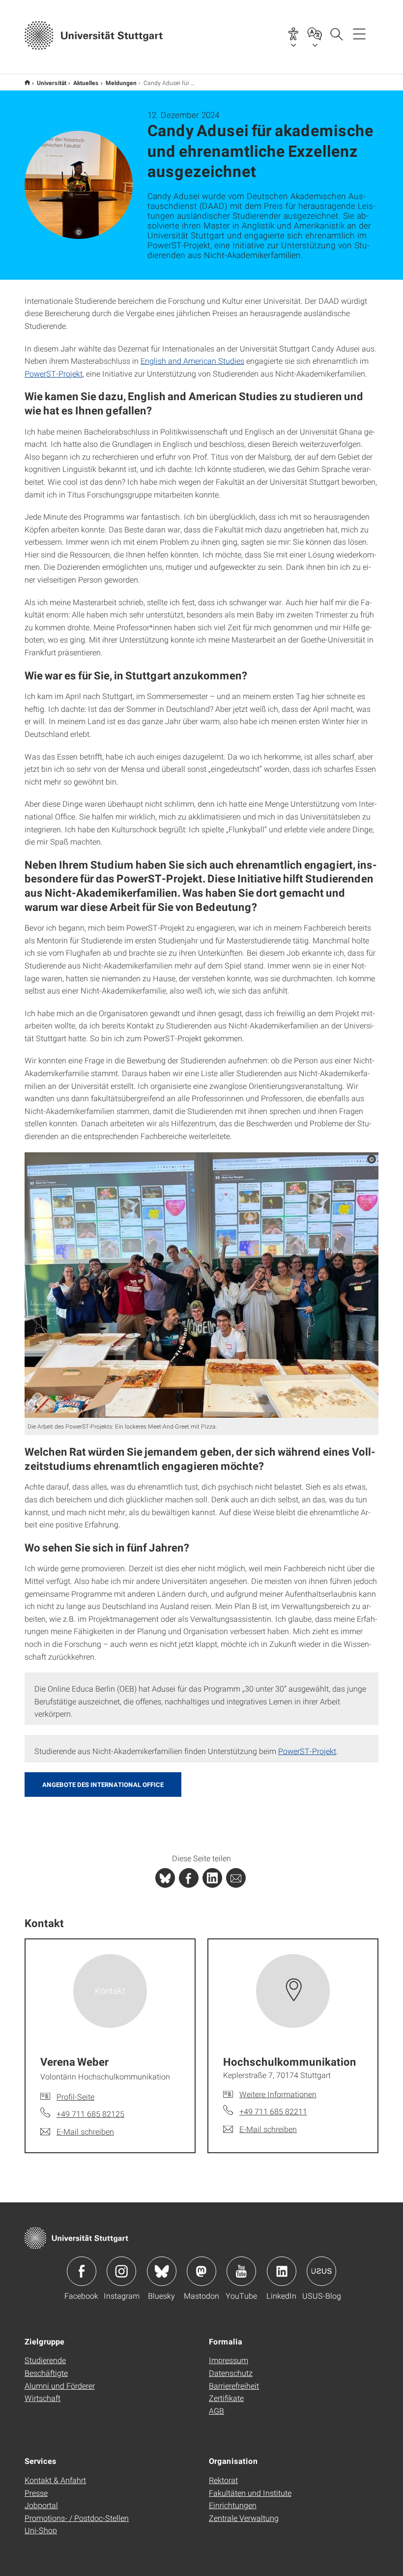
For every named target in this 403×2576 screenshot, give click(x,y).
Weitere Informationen (278, 2094)
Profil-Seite (75, 2096)
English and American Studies (192, 361)
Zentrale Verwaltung (244, 2518)
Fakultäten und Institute (250, 2493)
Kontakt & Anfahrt (55, 2480)
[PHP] (189, 1878)
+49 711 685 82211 (273, 2111)
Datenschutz (231, 2373)
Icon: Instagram (121, 2271)
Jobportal (41, 2505)
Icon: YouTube (241, 2271)
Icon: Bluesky (162, 2271)
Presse (36, 2493)
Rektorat (223, 2480)
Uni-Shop (41, 2530)
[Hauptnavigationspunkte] (359, 33)
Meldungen (121, 83)
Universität (52, 83)
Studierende (45, 2360)
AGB (216, 2411)
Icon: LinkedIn (282, 2271)
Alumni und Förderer (60, 2386)
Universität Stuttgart (27, 82)
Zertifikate (226, 2398)
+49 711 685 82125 (90, 2114)
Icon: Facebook (82, 2271)
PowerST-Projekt (54, 373)
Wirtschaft (43, 2398)
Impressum (229, 2360)
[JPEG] (201, 1285)
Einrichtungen (233, 2505)
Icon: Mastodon (201, 2271)
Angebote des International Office (103, 1785)
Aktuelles (86, 83)
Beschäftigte (46, 2373)
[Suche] (336, 33)
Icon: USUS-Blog (321, 2271)
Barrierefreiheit (234, 2386)
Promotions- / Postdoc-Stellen (77, 2518)
